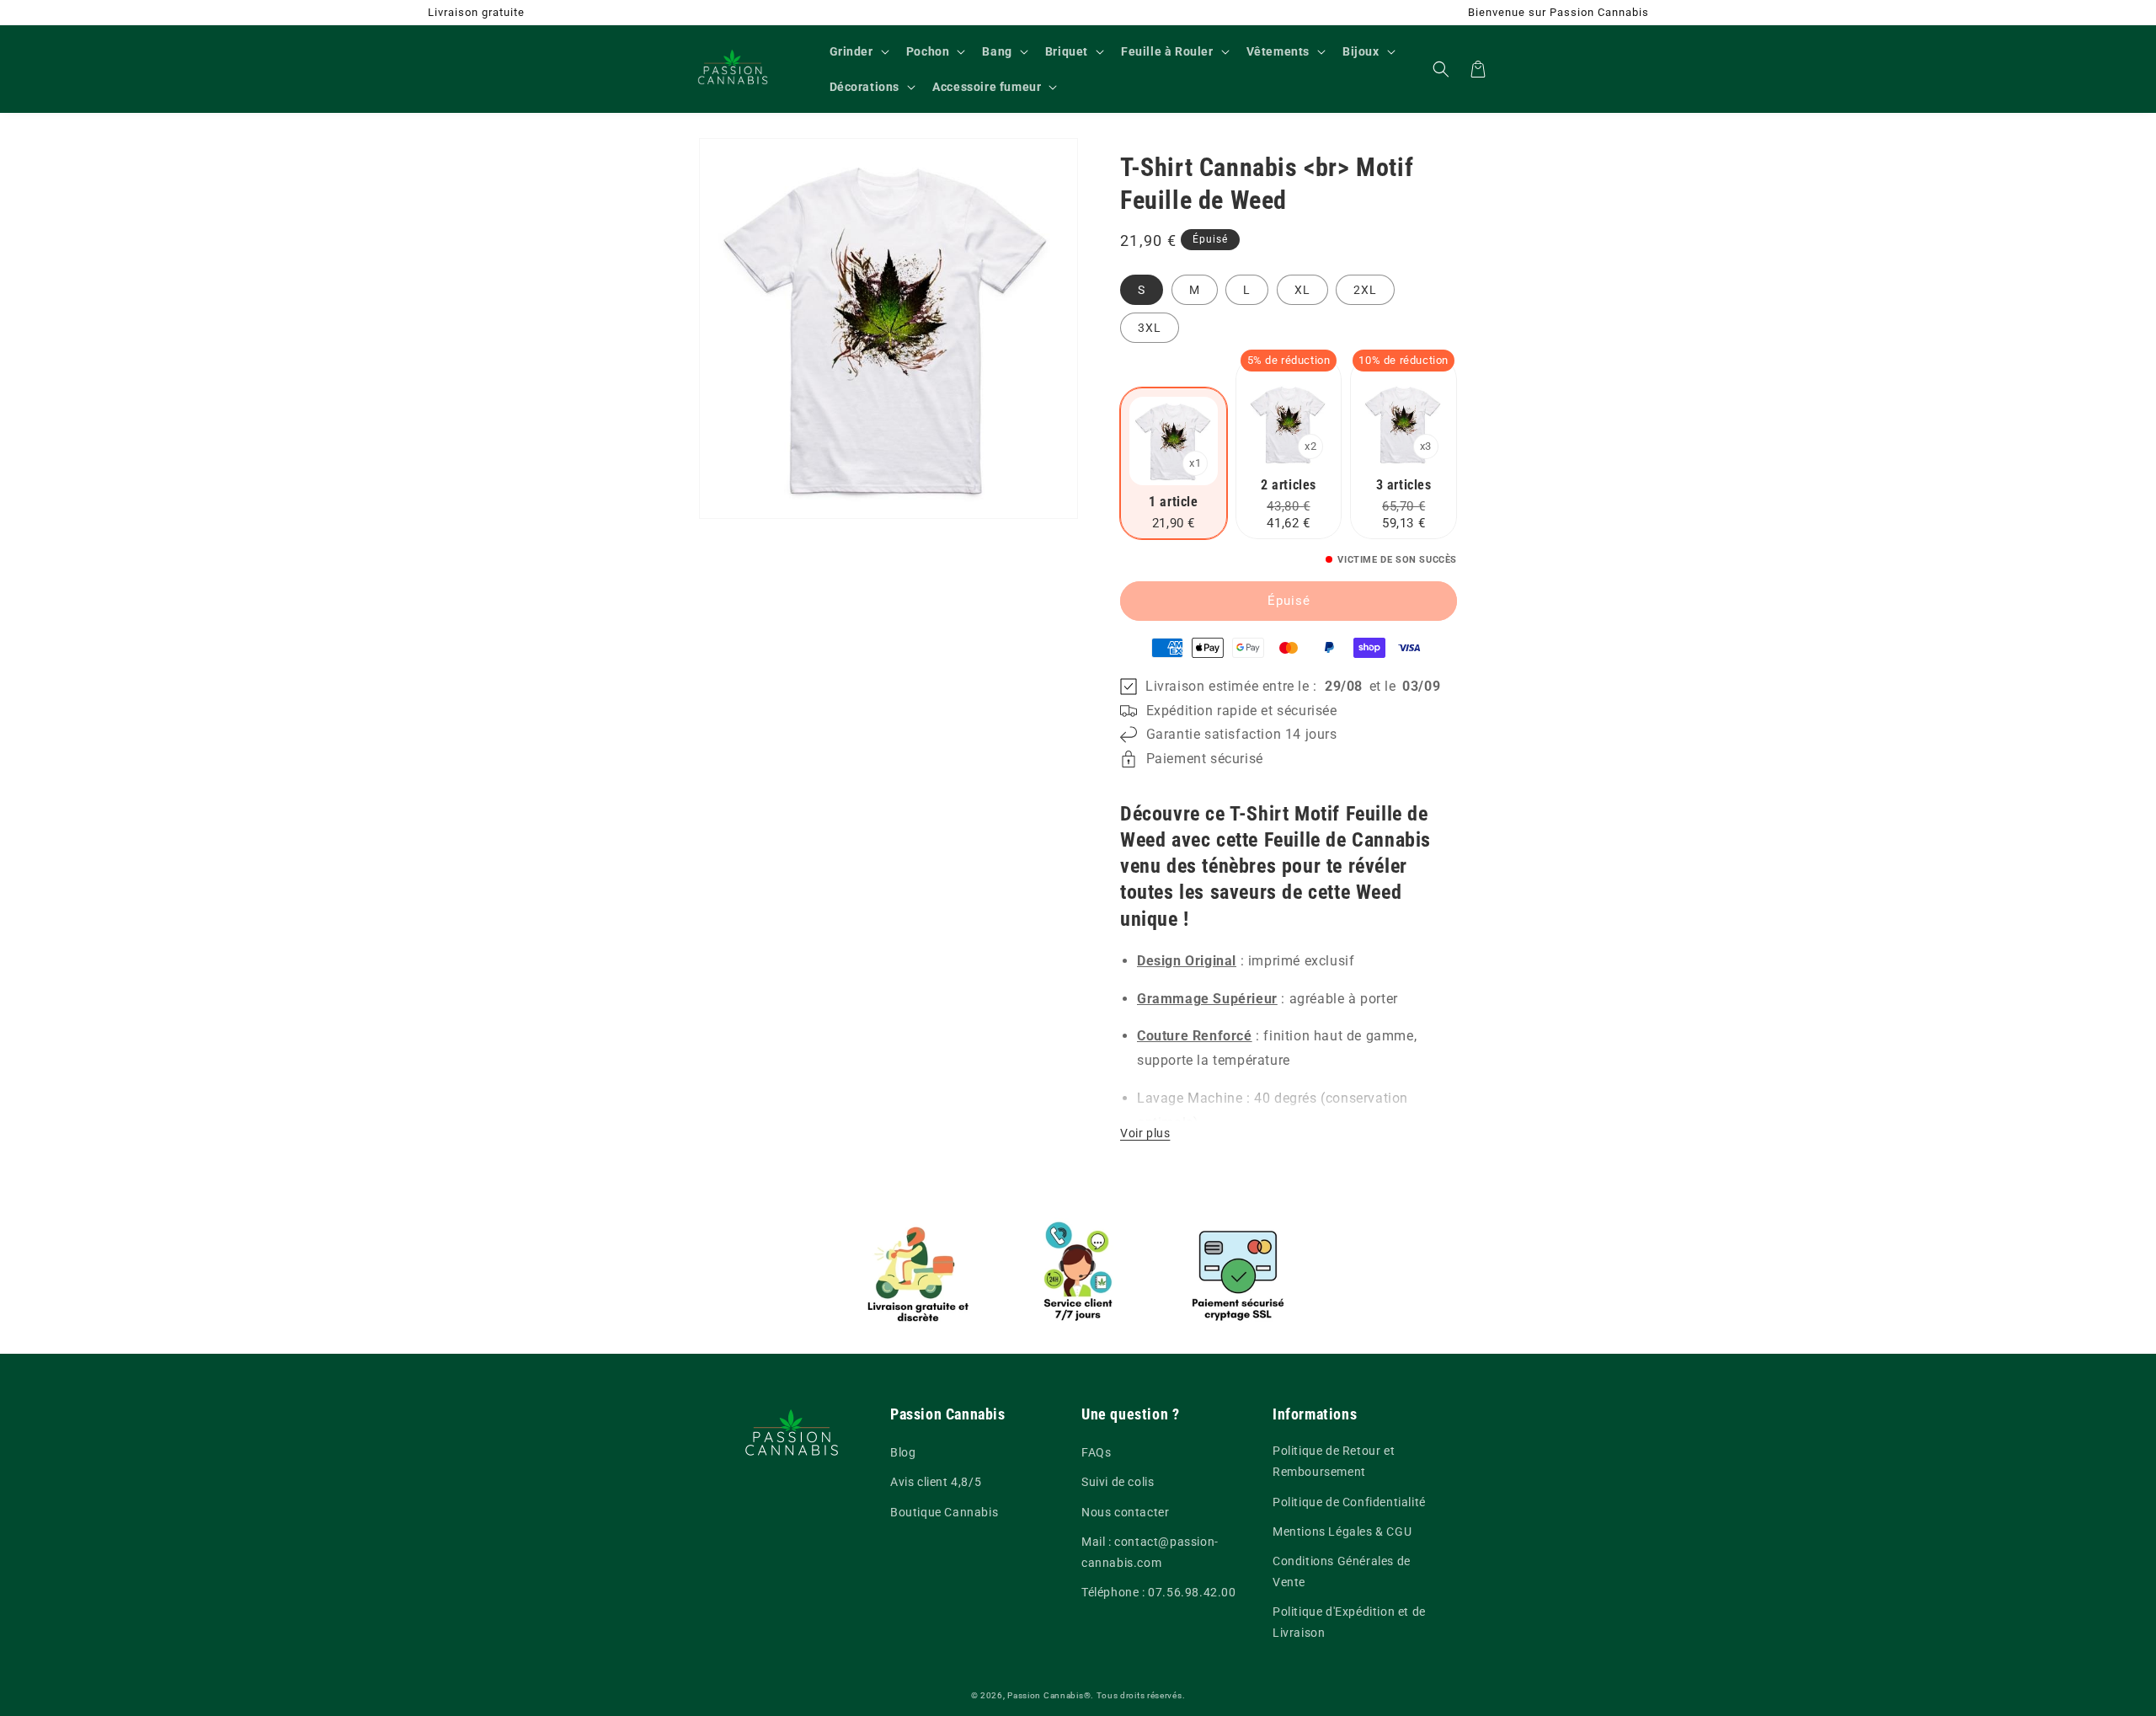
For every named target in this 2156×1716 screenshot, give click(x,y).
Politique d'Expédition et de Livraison (1349, 1622)
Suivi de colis (1118, 1482)
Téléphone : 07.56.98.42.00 (1159, 1592)
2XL (1365, 290)
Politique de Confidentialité (1349, 1502)
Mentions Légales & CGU (1342, 1532)
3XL (1150, 328)
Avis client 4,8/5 (936, 1482)
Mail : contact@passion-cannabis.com (1150, 1552)
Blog (903, 1452)
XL (1302, 290)
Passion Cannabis (1045, 1695)
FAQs (1096, 1452)
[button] (858, 51)
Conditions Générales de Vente (1342, 1572)
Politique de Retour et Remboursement (1334, 1461)
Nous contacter (1125, 1512)
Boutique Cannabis (944, 1512)
